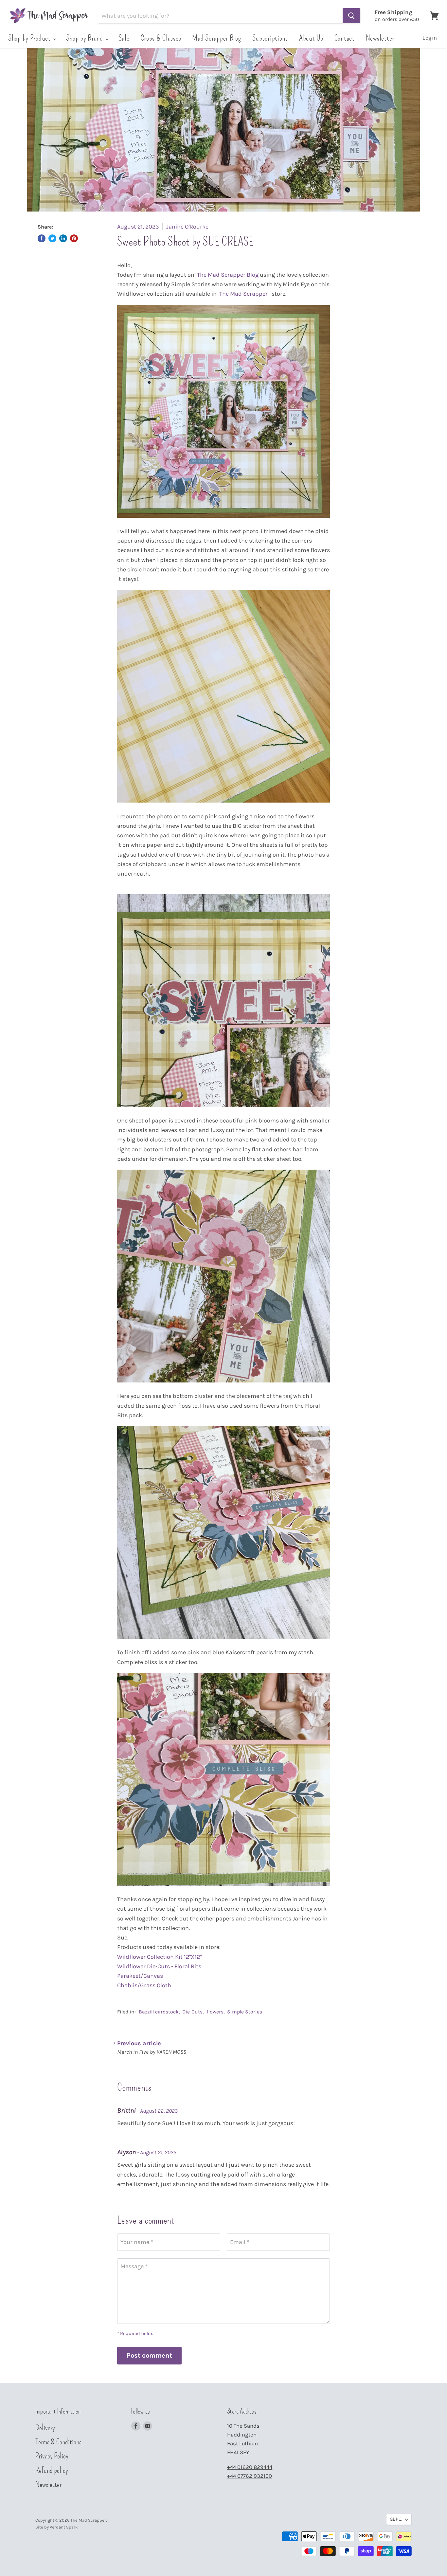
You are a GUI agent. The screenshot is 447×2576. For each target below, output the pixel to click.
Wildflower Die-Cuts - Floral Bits (160, 1966)
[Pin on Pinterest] (74, 238)
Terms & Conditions (58, 2442)
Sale (124, 38)
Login (430, 38)
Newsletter (380, 38)
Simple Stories (245, 2012)
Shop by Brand (85, 38)
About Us (311, 38)
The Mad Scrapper (244, 294)
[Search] (351, 16)
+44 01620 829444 (250, 2467)
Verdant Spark (64, 2527)
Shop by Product (30, 38)
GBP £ (396, 2519)
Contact (345, 38)
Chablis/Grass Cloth (145, 1985)
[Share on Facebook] (42, 238)
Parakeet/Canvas (141, 1976)
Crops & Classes (161, 38)
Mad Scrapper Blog (216, 38)
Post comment (149, 2355)
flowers (215, 2012)
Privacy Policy (52, 2456)
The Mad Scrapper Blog (228, 275)
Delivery (45, 2428)
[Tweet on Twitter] (52, 238)
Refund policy (52, 2470)
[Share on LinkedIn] (63, 238)
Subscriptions (270, 38)
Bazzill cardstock (159, 2012)
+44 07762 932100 (250, 2476)
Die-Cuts (192, 2012)
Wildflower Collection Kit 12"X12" (160, 1957)
